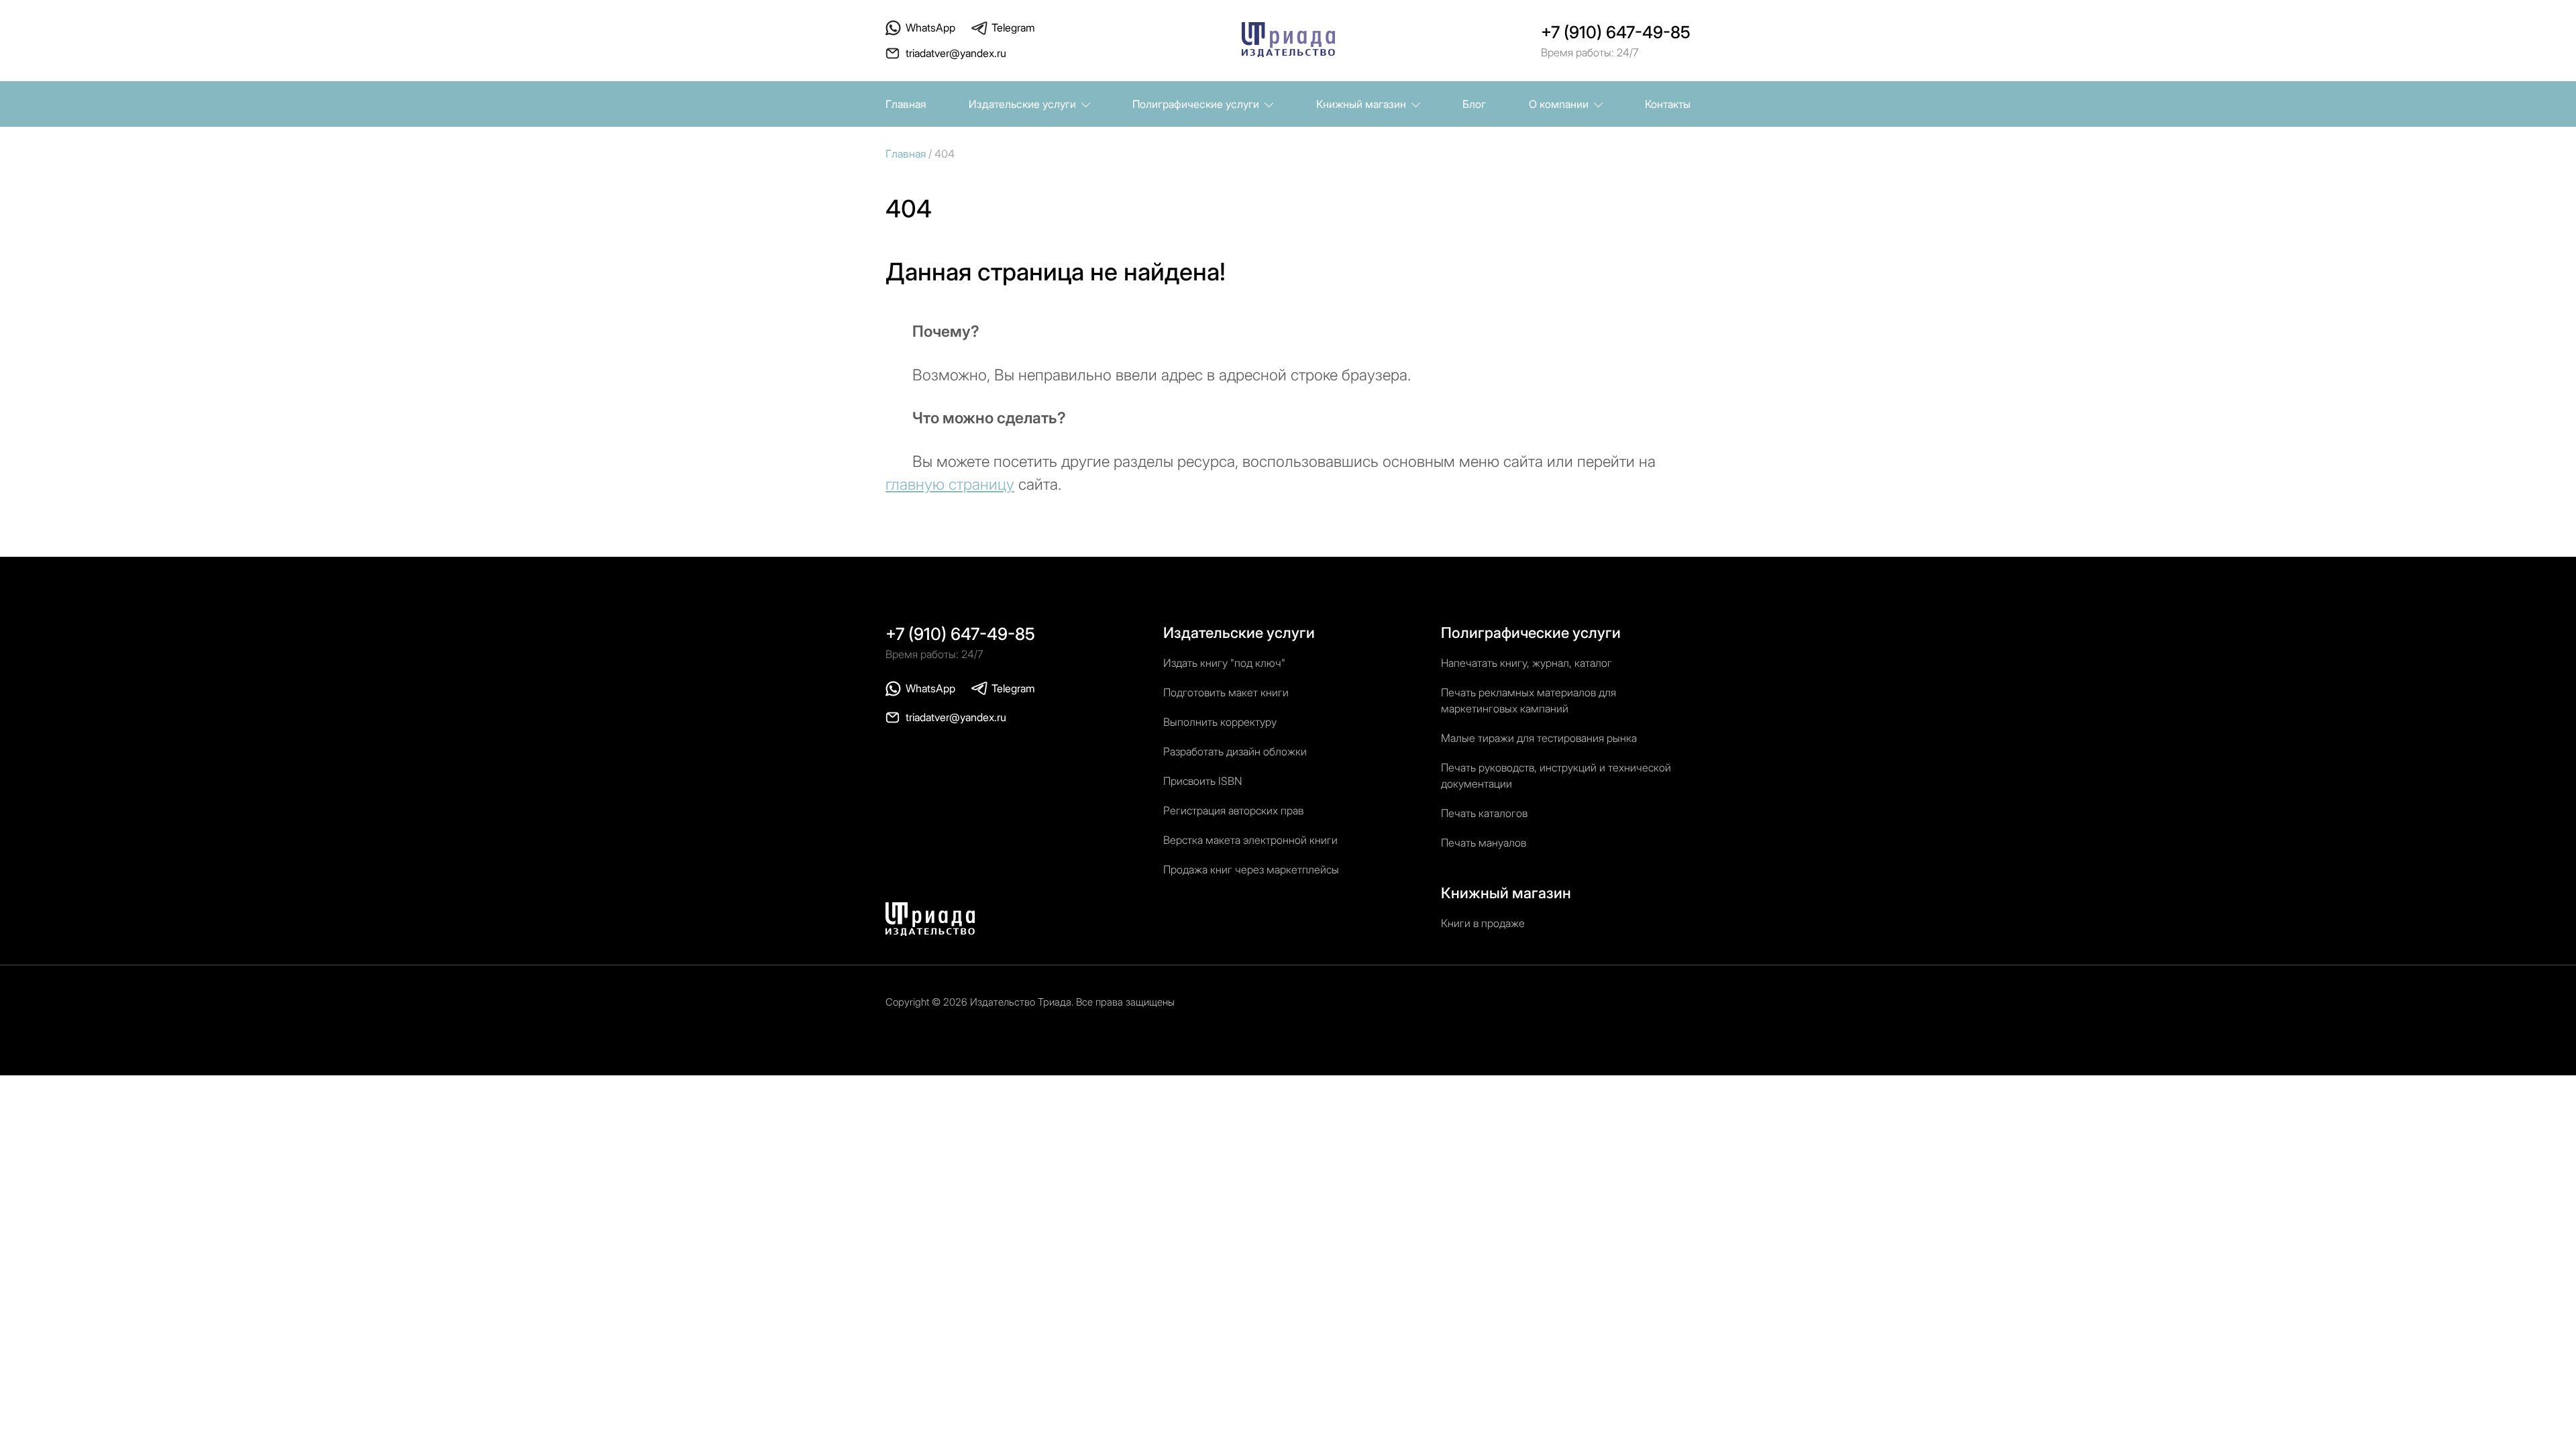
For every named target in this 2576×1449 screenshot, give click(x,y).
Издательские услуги (1024, 104)
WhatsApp (930, 28)
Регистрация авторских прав (1233, 810)
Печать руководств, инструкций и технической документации (1556, 775)
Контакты (1668, 104)
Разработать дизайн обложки (1235, 751)
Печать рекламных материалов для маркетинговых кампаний (1528, 700)
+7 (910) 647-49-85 (1616, 32)
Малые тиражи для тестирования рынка (1539, 738)
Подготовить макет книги (1226, 692)
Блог (1474, 104)
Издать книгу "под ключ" (1224, 663)
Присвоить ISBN (1203, 781)
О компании (1560, 104)
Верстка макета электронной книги (1250, 840)
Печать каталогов (1484, 813)
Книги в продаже (1483, 923)
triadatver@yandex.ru (956, 53)
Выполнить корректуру (1220, 722)
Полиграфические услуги (1197, 104)
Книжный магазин (1362, 104)
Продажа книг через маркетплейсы (1251, 869)
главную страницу (950, 484)
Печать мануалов (1484, 843)
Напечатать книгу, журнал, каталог (1526, 663)
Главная (906, 104)
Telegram (1013, 28)
